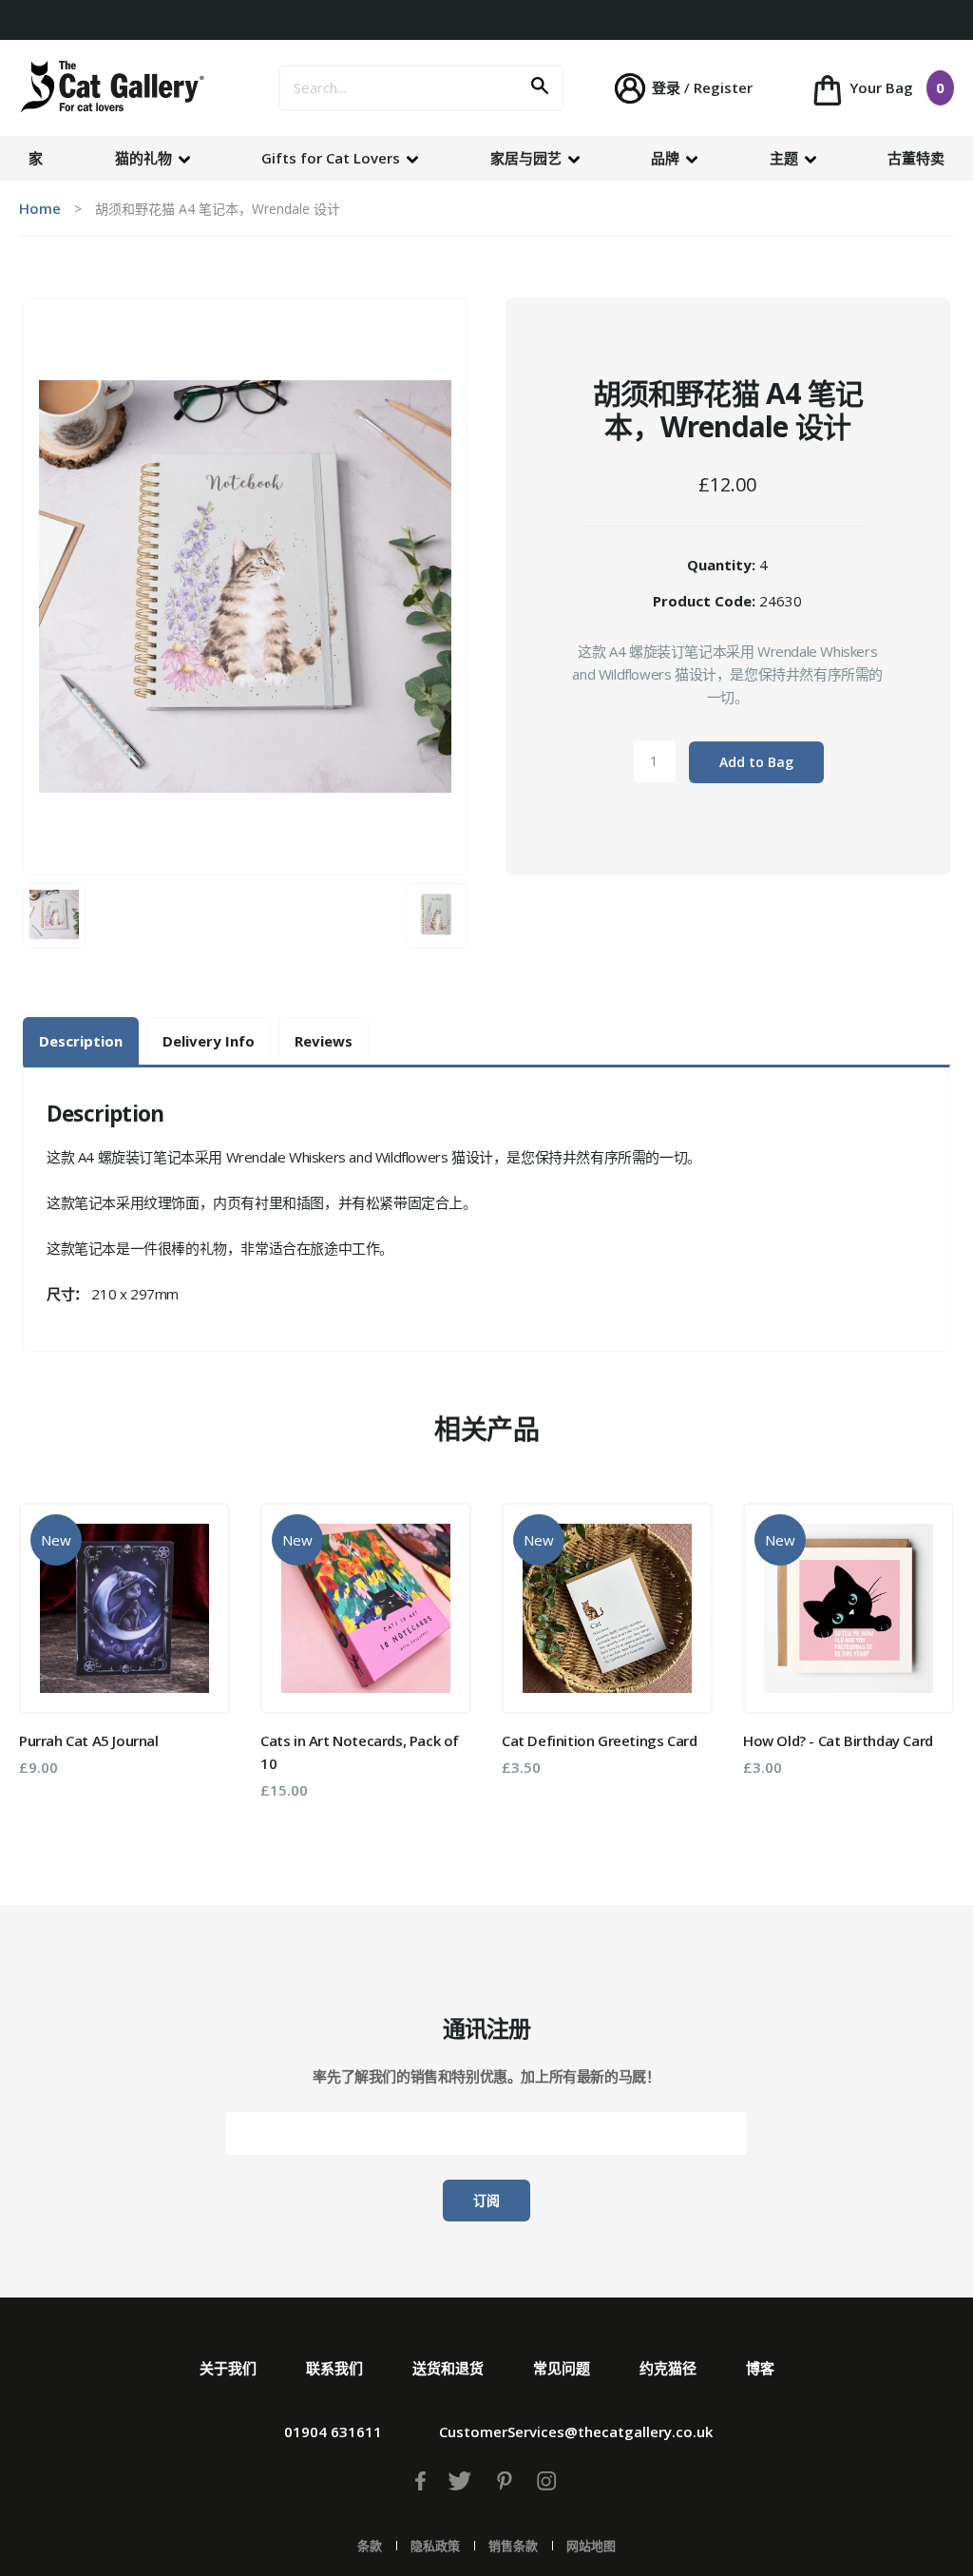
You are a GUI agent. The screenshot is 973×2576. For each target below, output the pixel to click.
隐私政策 (435, 2546)
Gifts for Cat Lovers (333, 158)
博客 (760, 2368)
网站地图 (591, 2546)
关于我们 (228, 2368)
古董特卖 (916, 158)
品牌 (667, 158)
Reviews (324, 1041)
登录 (666, 87)
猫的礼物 (145, 158)
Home (40, 208)
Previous (47, 1659)
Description (81, 1041)
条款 (370, 2546)
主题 (786, 158)
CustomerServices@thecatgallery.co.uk (576, 2432)
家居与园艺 (528, 158)
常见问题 (562, 2368)
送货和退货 (448, 2368)
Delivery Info (209, 1041)
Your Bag (895, 87)
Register (723, 87)
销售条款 (513, 2546)
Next (926, 1659)
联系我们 (334, 2368)
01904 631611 (333, 2432)
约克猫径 (668, 2368)
